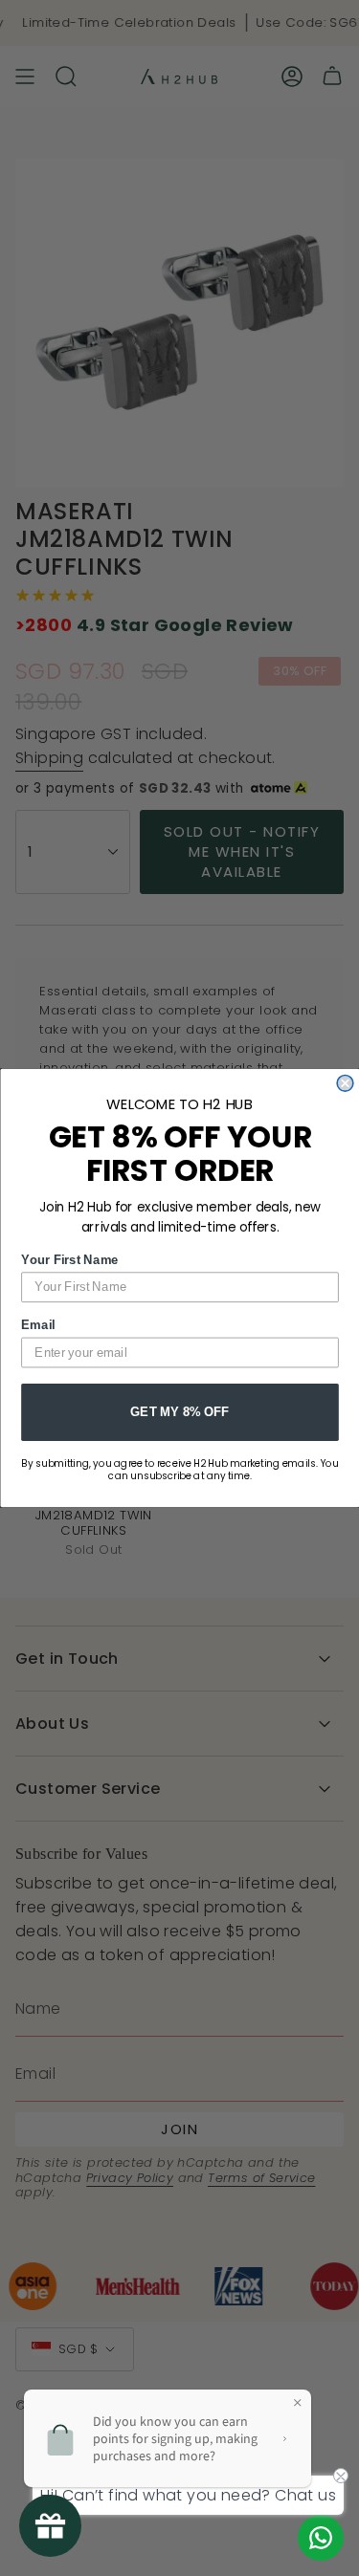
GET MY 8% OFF (179, 1411)
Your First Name (70, 1259)
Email (38, 1324)
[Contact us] (321, 2538)
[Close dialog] (345, 1083)
